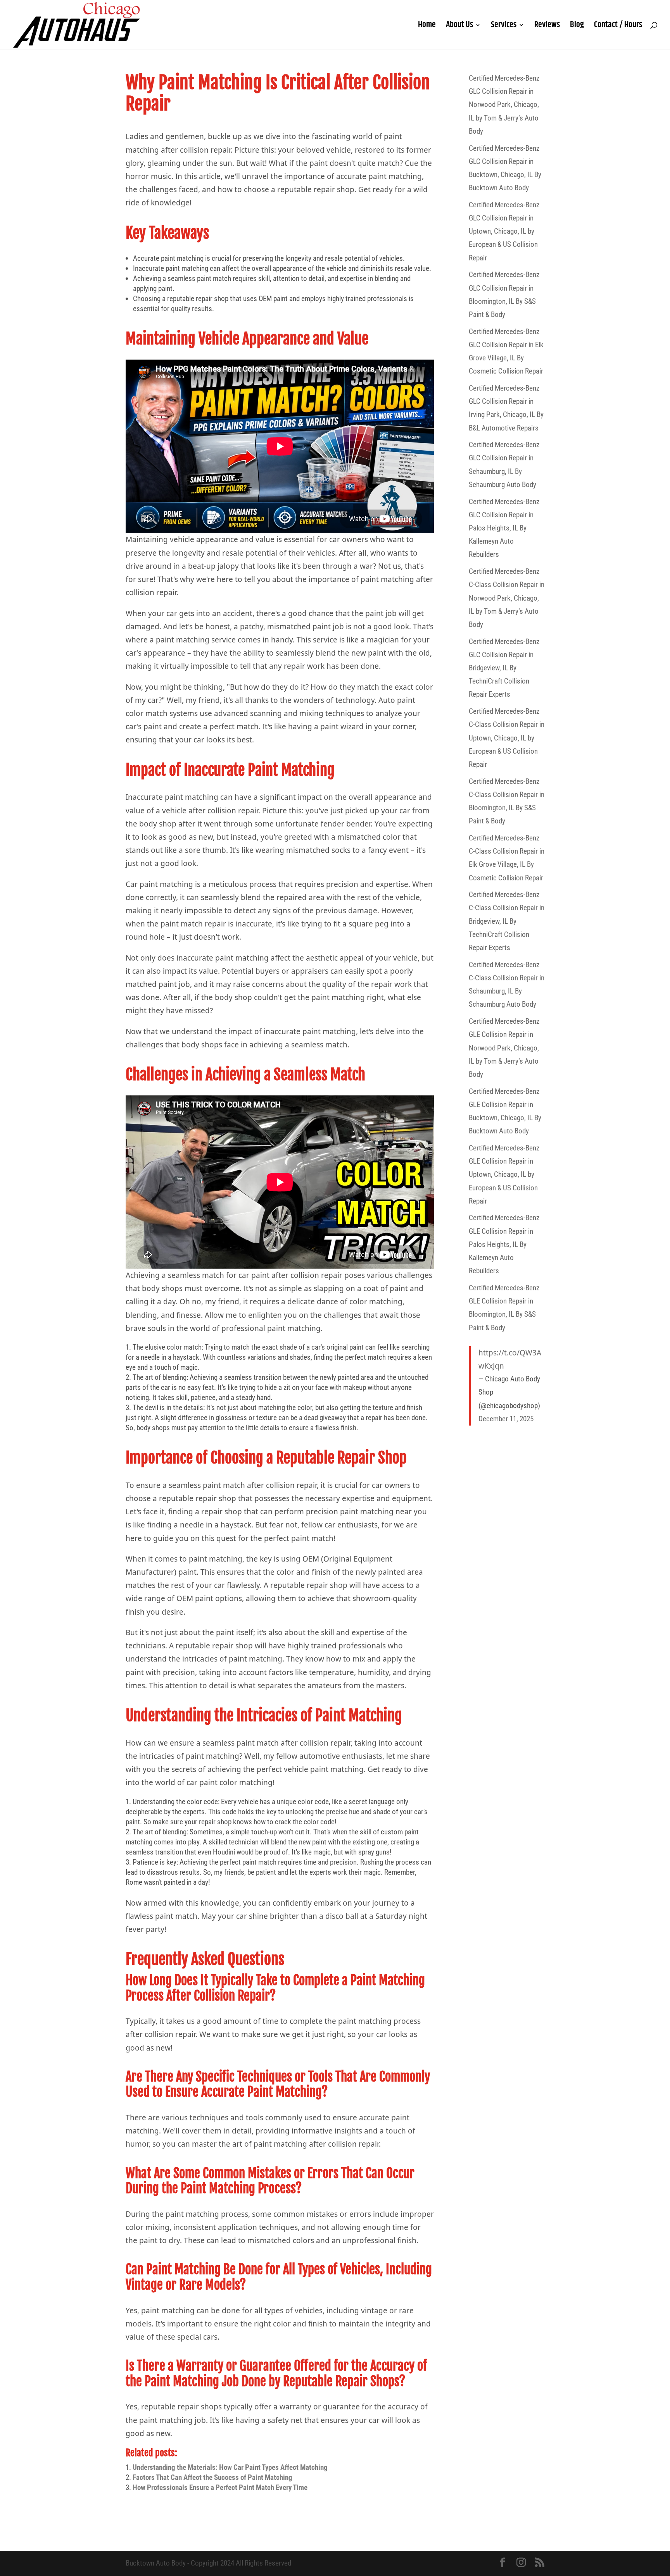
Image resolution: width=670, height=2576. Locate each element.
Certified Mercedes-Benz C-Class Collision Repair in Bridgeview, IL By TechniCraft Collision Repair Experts (507, 921)
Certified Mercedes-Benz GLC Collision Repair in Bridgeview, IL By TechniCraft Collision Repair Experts (504, 668)
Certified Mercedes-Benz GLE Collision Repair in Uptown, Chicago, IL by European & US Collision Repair (504, 1174)
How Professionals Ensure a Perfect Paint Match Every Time (220, 2487)
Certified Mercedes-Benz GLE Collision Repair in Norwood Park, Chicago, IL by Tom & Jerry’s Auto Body (504, 1048)
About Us (459, 27)
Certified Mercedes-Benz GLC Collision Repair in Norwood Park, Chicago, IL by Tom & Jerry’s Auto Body (504, 105)
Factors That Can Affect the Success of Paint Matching (212, 2477)
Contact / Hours (618, 27)
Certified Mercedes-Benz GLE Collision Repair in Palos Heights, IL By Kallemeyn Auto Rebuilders (504, 1244)
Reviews (547, 27)
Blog (577, 27)
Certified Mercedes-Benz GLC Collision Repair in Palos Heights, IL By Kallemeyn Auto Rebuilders (504, 528)
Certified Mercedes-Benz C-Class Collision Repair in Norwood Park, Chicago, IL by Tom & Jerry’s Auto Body (507, 598)
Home (427, 27)
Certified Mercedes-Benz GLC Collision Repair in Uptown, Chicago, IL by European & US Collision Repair (504, 231)
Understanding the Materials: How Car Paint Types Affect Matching (230, 2467)
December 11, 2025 (506, 1419)
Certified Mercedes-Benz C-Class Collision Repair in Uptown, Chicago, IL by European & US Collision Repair (507, 738)
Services (504, 27)
